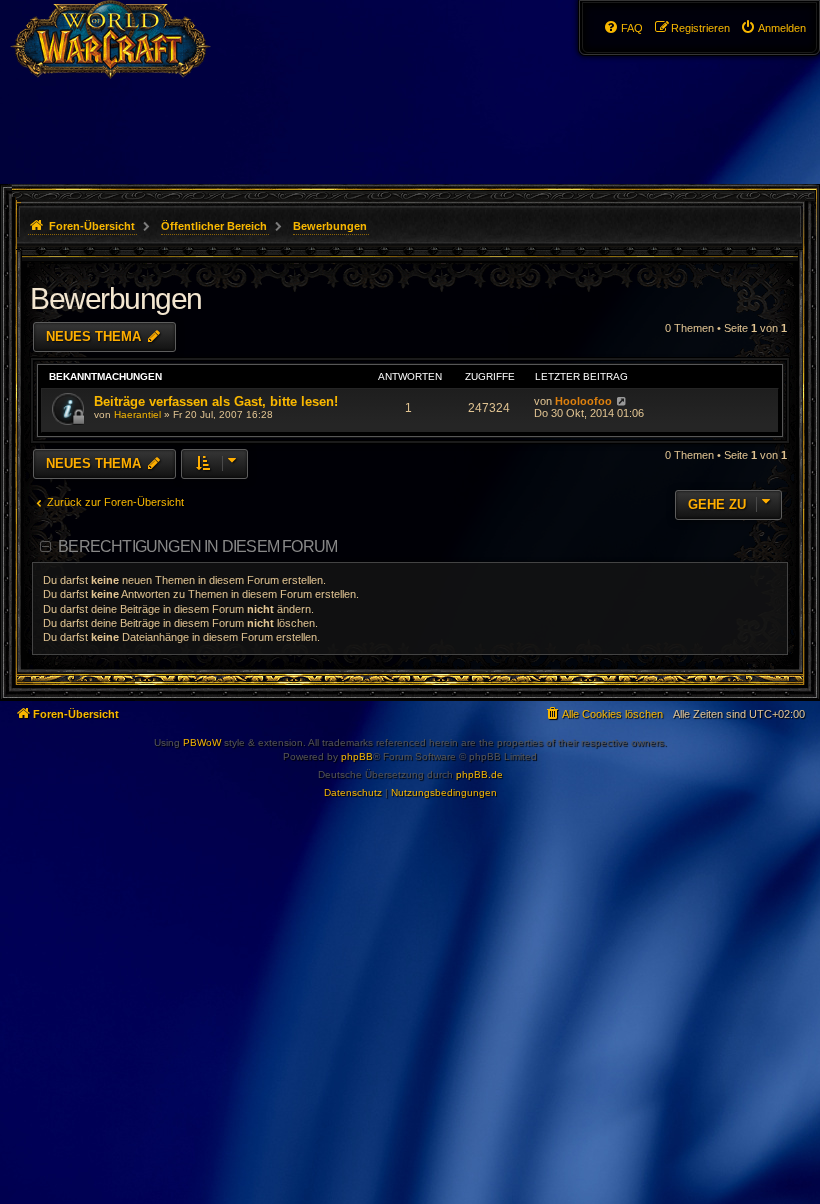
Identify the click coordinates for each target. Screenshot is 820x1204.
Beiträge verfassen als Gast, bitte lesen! (216, 401)
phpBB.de (479, 774)
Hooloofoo (583, 401)
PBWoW (202, 742)
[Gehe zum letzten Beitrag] (621, 401)
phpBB (357, 756)
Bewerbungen (116, 298)
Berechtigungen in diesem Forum (197, 546)
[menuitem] (773, 28)
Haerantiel (137, 414)
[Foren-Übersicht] (121, 55)
